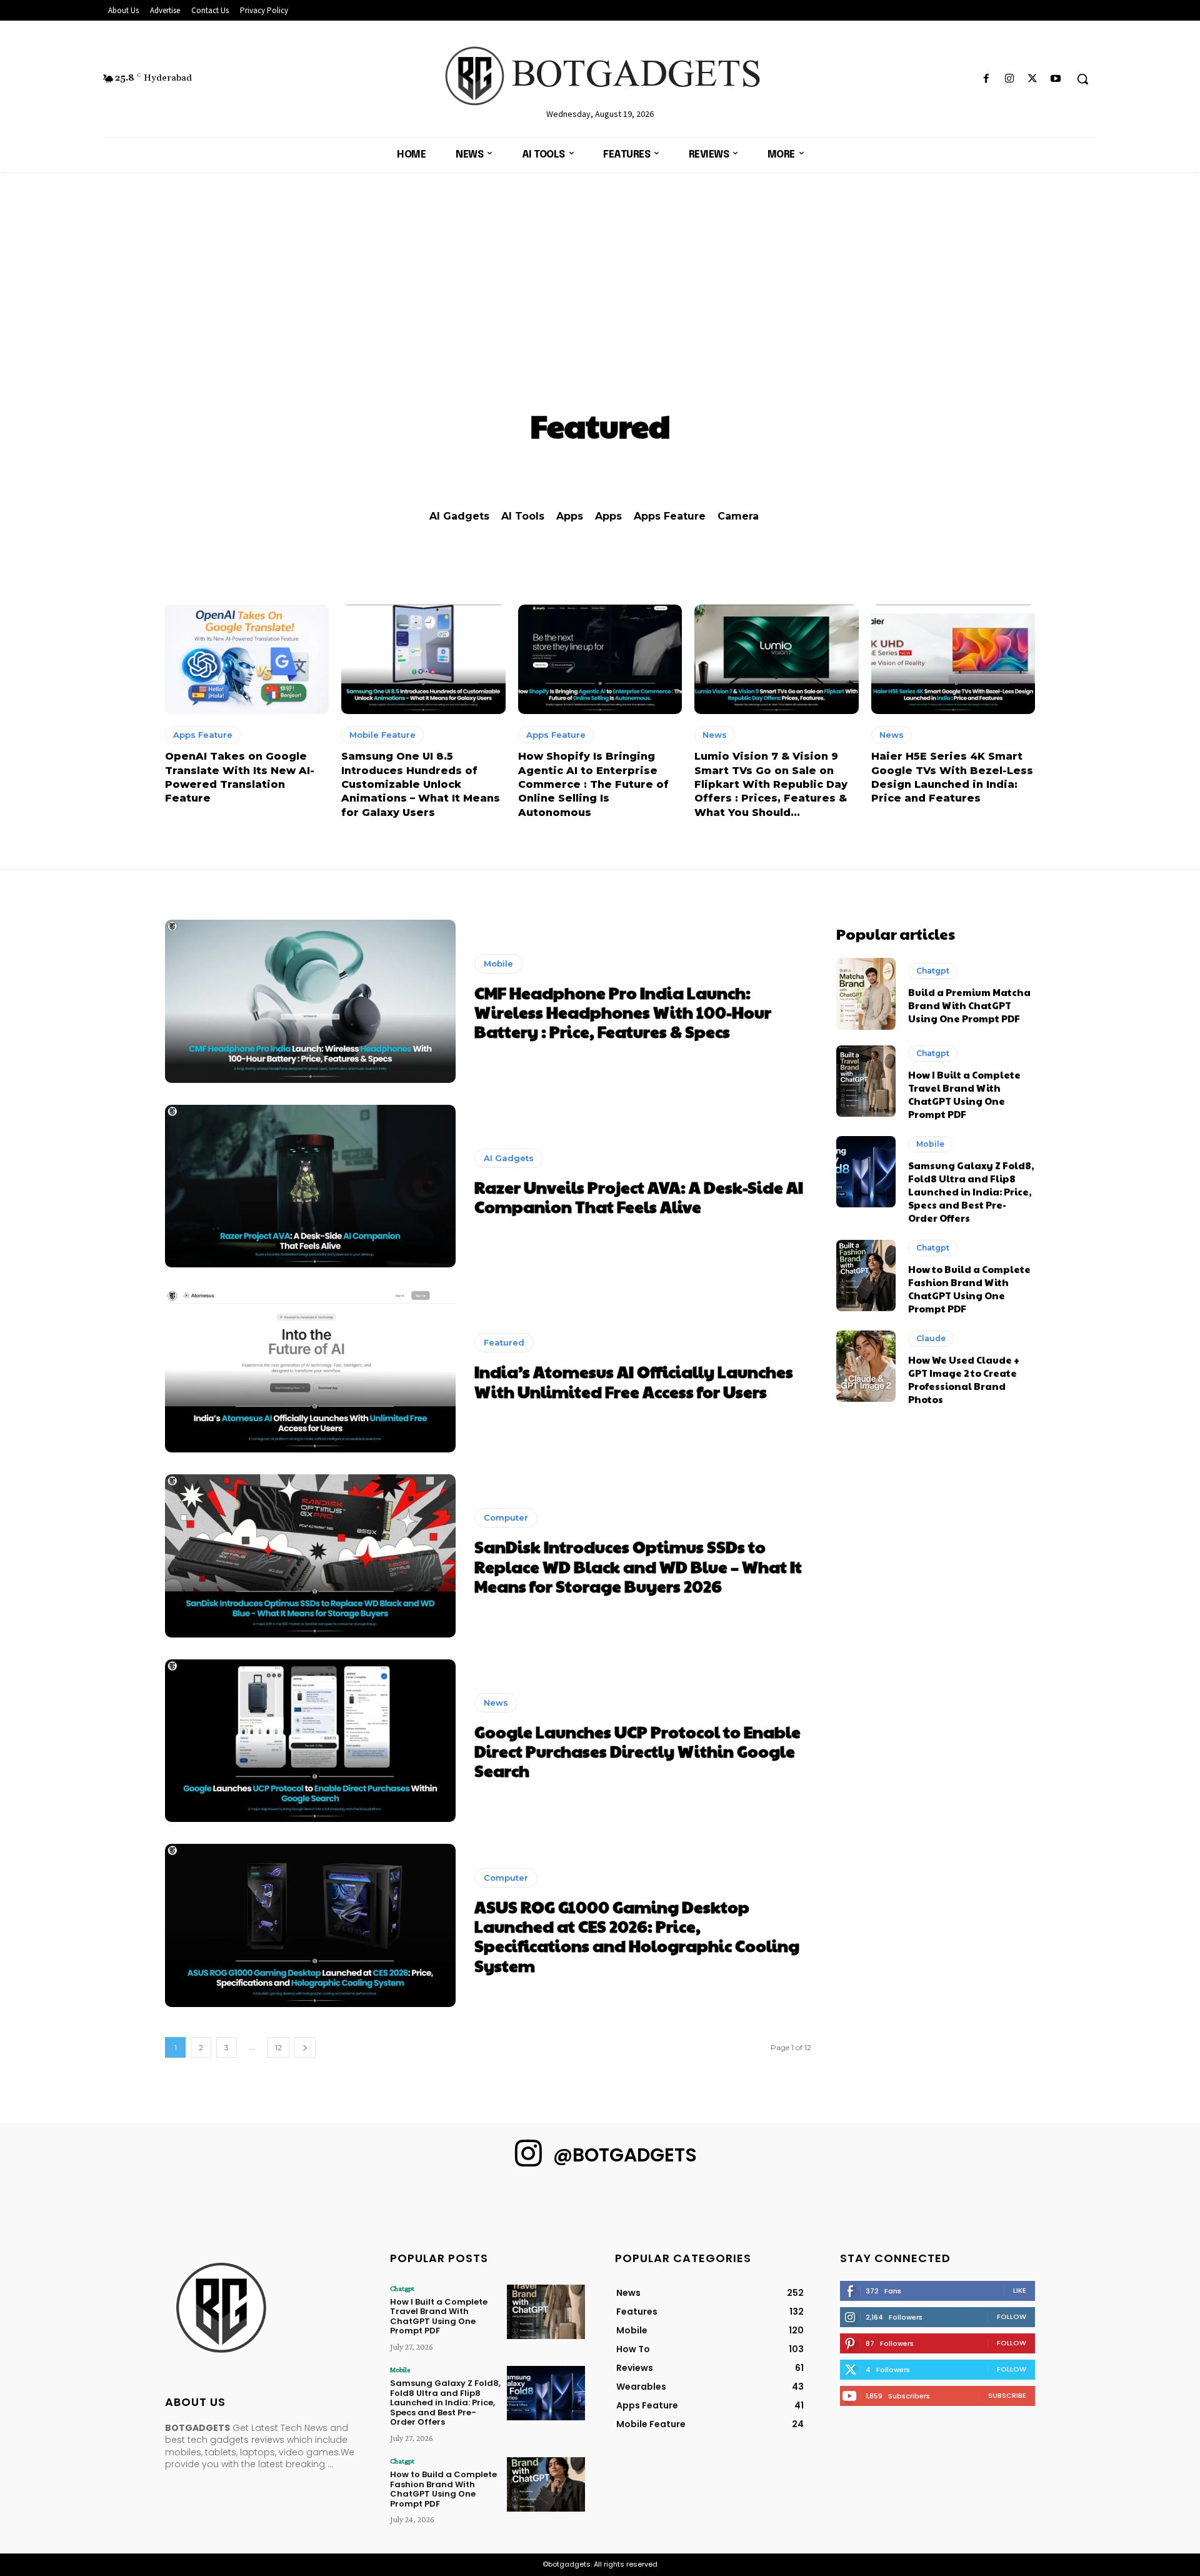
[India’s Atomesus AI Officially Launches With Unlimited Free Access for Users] (310, 1371)
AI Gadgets (459, 516)
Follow (1012, 2317)
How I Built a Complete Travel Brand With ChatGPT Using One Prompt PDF (964, 1094)
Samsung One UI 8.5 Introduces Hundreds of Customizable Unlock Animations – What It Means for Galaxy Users (421, 784)
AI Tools (523, 516)
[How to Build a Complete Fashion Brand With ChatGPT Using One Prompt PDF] (866, 1275)
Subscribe (1007, 2395)
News (715, 735)
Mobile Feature (382, 735)
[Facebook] (986, 79)
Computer (506, 1517)
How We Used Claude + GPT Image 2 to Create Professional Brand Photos (964, 1379)
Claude (931, 1338)
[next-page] (305, 2047)
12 (278, 2047)
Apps (570, 516)
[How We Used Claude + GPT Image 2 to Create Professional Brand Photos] (866, 1366)
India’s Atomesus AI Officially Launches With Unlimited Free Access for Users (634, 1381)
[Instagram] (1009, 79)
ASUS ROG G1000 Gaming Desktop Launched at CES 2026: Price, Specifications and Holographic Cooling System (637, 1936)
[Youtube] (1056, 79)
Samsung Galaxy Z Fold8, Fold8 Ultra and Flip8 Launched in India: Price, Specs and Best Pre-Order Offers (971, 1191)
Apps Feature (670, 516)
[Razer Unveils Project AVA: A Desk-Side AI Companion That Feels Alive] (310, 1186)
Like (1020, 2290)
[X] (1033, 79)
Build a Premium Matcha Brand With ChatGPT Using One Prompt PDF (969, 1005)
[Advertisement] (600, 266)
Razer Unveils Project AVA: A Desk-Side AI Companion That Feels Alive (639, 1196)
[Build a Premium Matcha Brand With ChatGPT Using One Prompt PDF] (866, 994)
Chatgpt (933, 971)
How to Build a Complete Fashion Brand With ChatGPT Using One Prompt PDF (969, 1289)
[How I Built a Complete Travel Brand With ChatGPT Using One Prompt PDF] (866, 1081)
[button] (1082, 79)
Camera (738, 516)
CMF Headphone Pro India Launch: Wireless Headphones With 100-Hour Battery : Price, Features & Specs (623, 1012)
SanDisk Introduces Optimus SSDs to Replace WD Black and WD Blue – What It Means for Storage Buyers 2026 (638, 1566)
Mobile (498, 963)
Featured (504, 1342)
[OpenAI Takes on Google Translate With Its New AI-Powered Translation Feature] (247, 660)
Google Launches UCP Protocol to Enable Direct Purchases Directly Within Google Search (637, 1751)
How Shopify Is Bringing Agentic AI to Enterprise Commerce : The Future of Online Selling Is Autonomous (593, 784)
